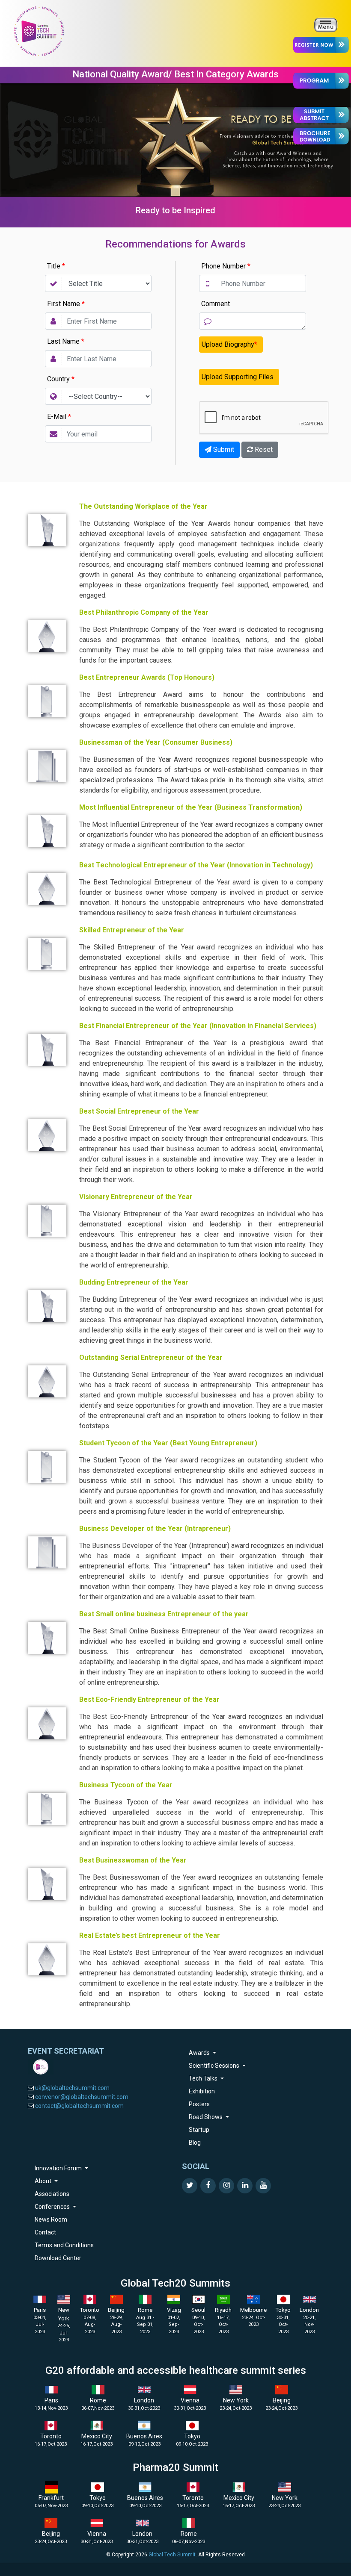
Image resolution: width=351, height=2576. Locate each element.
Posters (199, 2104)
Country (61, 379)
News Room (51, 2219)
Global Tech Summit (172, 2555)
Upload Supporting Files (238, 377)
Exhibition (202, 2091)
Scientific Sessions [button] (215, 2066)
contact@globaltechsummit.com (79, 2106)
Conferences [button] (53, 2207)
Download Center (58, 2258)
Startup (199, 2130)
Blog (195, 2143)
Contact (45, 2232)
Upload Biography (229, 344)
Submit (223, 449)
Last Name (66, 341)
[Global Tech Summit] (39, 31)
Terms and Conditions (64, 2245)
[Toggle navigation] (326, 25)
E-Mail (59, 417)
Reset (263, 449)
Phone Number (226, 266)
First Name (66, 304)
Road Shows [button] (206, 2117)
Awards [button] (200, 2053)
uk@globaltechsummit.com (72, 2088)
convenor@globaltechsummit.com (82, 2097)
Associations (52, 2194)
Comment (216, 304)
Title (56, 266)
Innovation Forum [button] (59, 2168)
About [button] (44, 2181)
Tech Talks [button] (204, 2078)
